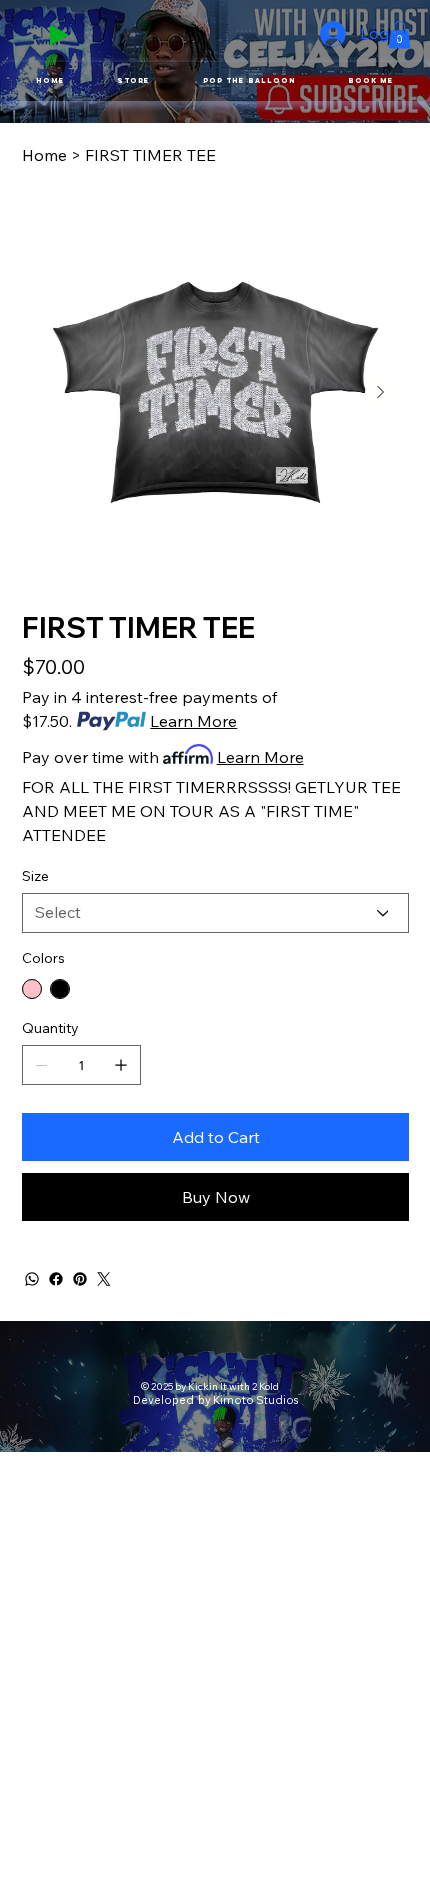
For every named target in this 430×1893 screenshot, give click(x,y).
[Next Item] (381, 393)
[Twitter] (104, 1279)
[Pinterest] (80, 1279)
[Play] (59, 35)
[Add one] (121, 1065)
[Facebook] (56, 1279)
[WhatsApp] (32, 1279)
